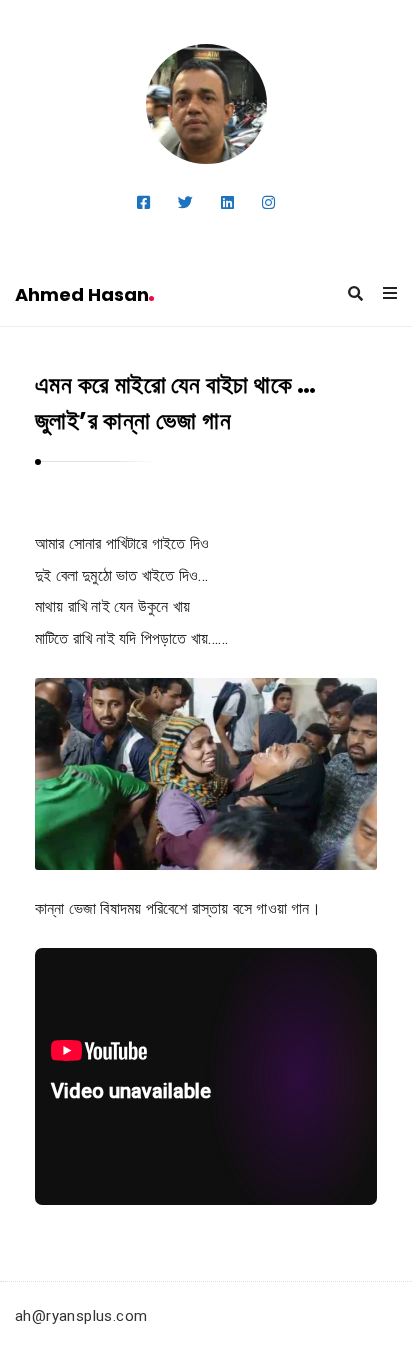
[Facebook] (143, 203)
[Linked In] (227, 203)
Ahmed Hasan (82, 294)
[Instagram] (268, 203)
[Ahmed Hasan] (206, 104)
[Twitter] (185, 203)
